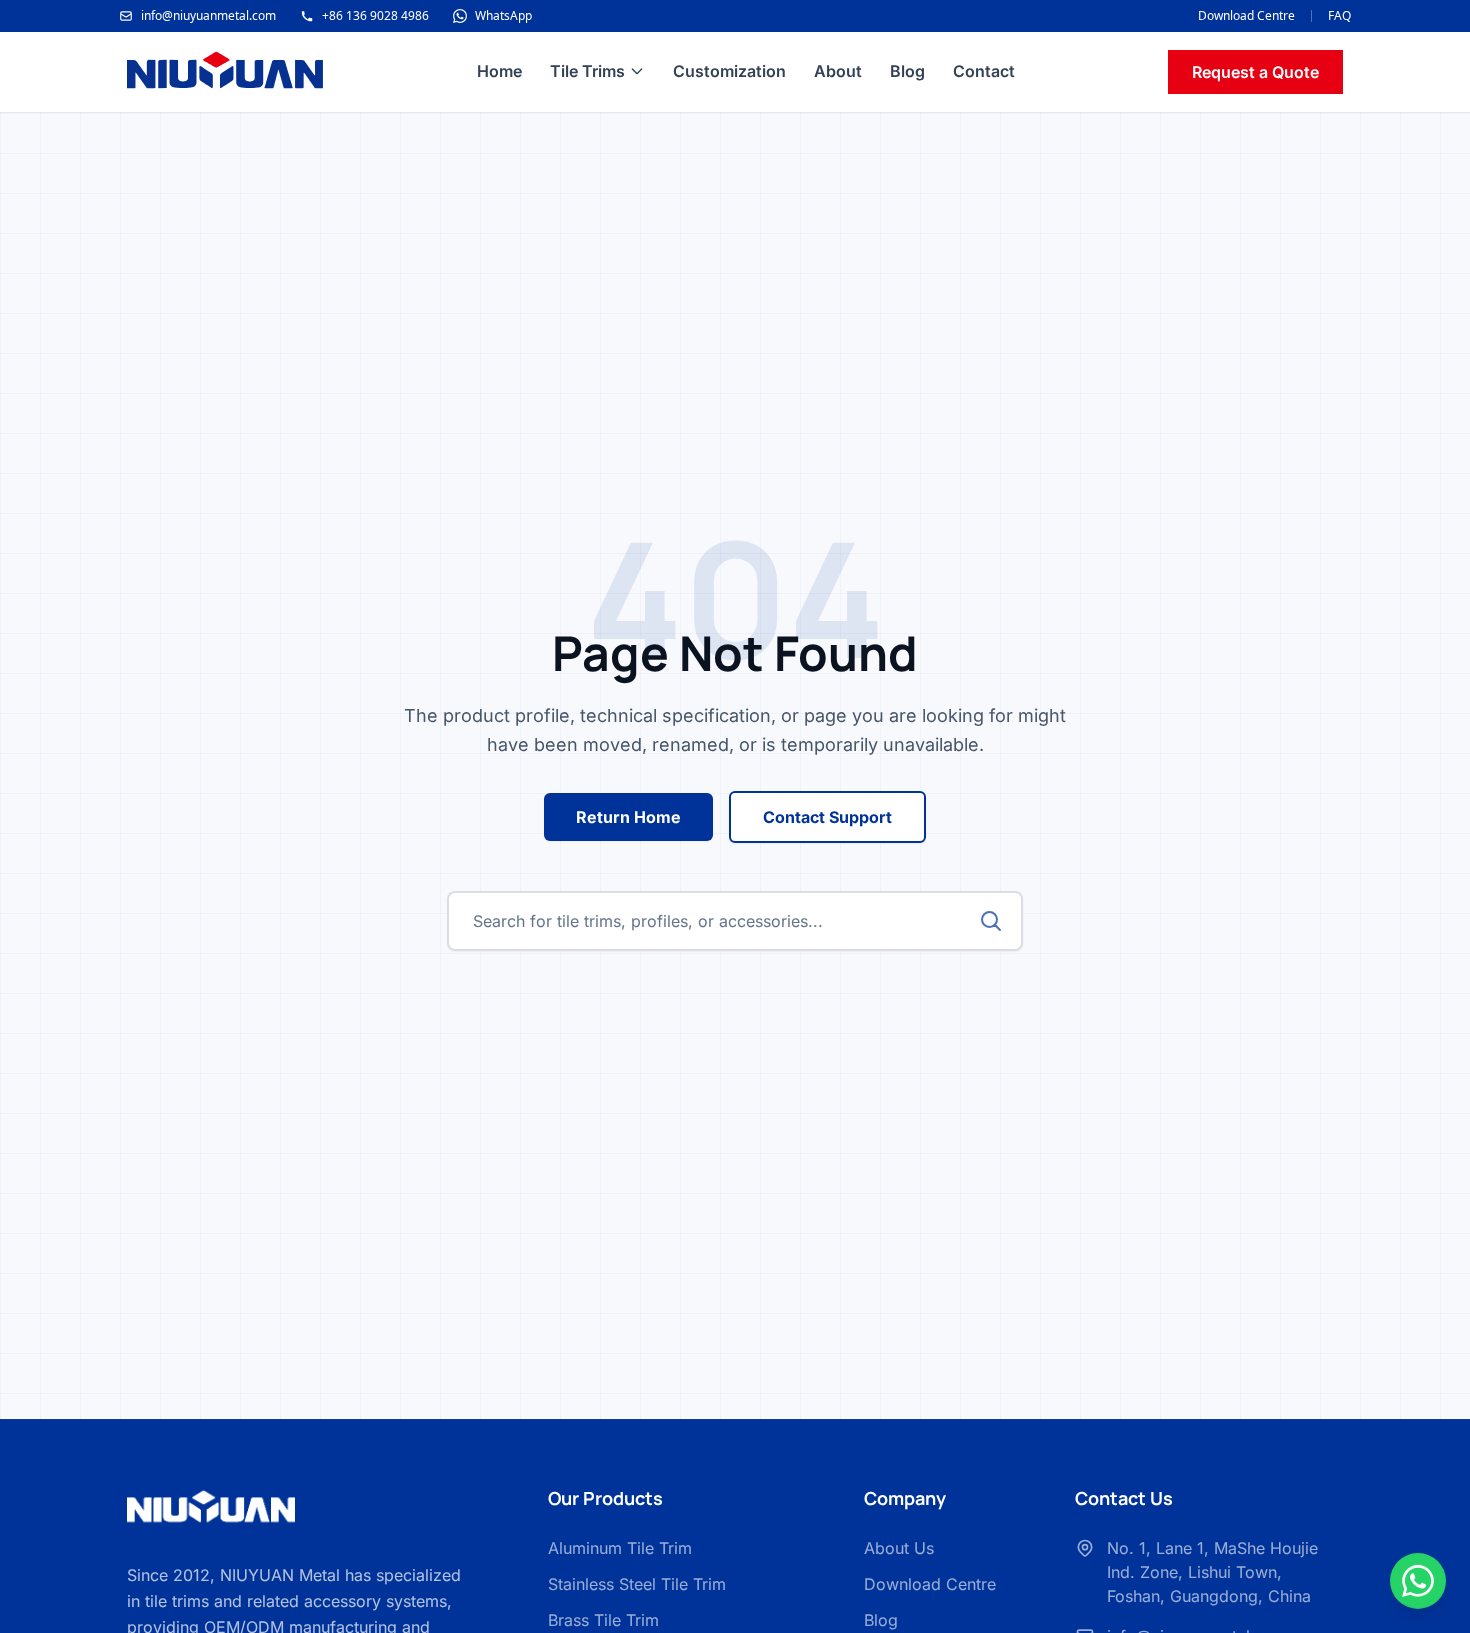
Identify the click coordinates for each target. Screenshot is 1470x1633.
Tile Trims (587, 71)
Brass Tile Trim (603, 1620)
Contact (984, 71)
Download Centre (1246, 16)
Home (499, 71)
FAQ (1339, 16)
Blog (907, 71)
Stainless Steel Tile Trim (637, 1584)
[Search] (991, 921)
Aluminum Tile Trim (620, 1548)
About (838, 71)
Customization (729, 71)
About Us (899, 1548)
